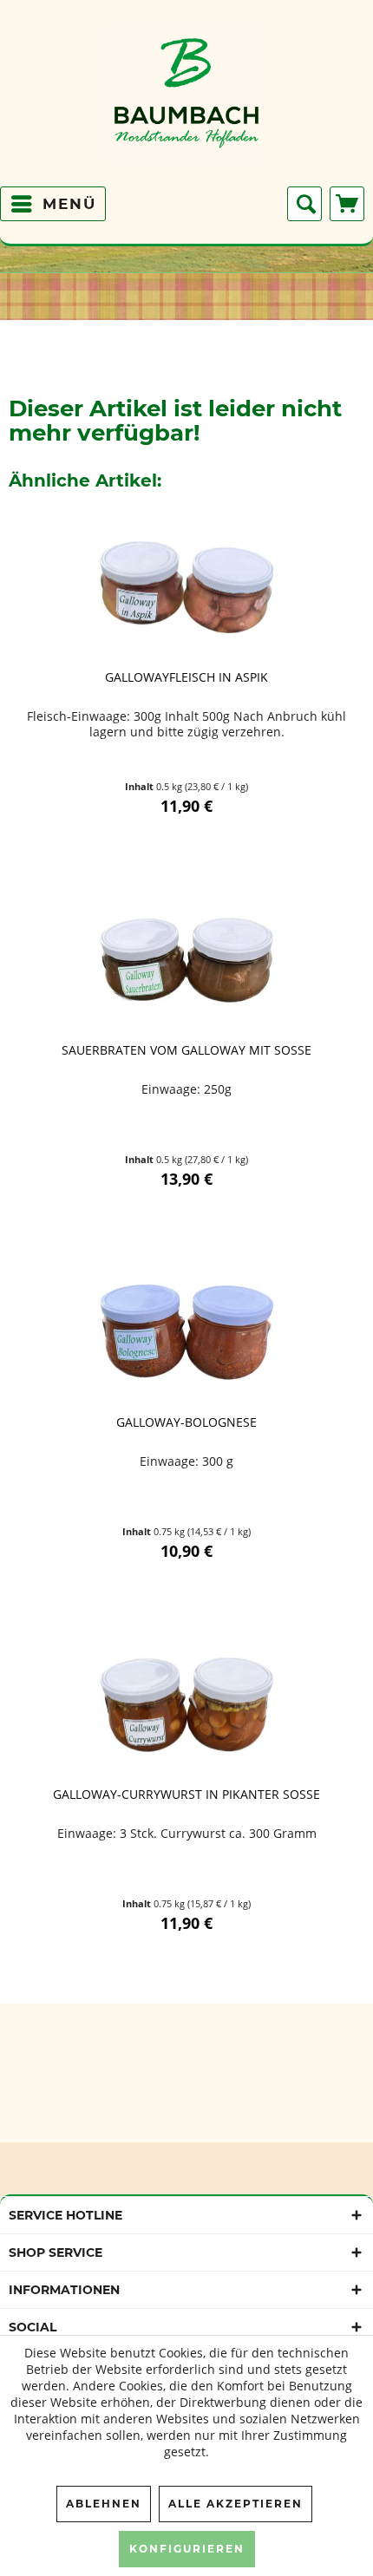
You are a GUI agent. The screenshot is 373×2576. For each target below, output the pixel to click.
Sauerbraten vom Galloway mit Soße (186, 1050)
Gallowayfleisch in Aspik (186, 677)
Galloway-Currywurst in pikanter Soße (186, 1795)
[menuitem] (53, 204)
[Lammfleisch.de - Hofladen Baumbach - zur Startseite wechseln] (187, 100)
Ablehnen (104, 2504)
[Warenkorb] (347, 204)
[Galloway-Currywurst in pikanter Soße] (186, 1704)
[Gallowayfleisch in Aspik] (186, 587)
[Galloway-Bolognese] (186, 1332)
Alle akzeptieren (236, 2504)
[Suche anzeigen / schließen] (304, 204)
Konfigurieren (187, 2549)
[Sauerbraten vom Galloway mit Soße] (186, 960)
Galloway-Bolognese (186, 1422)
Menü (69, 204)
